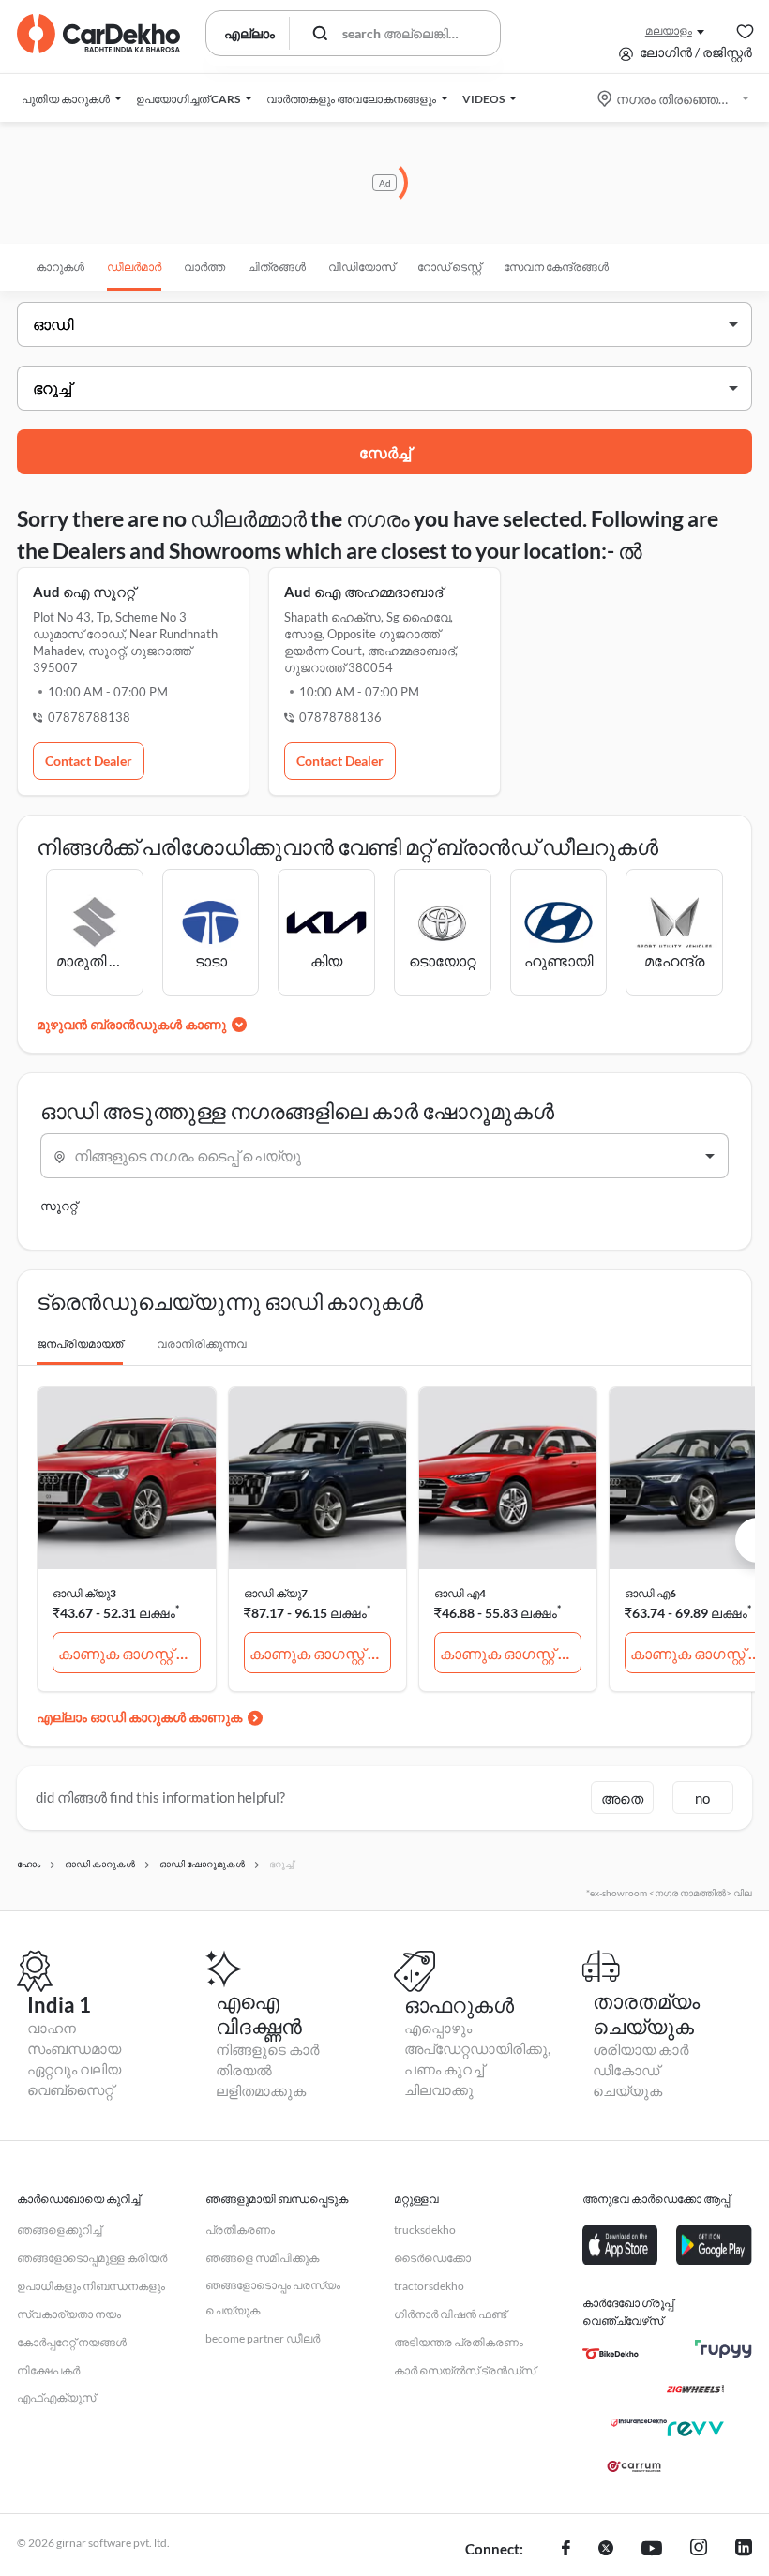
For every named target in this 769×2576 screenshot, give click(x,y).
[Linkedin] (744, 2550)
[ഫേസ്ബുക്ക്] (566, 2550)
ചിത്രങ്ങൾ (277, 267)
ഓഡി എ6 (650, 1593)
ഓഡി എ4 (460, 1593)
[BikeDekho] (611, 2354)
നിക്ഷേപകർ (48, 2370)
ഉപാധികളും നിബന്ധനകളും (91, 2286)
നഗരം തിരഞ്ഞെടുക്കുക (675, 99)
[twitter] (606, 2550)
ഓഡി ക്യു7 (276, 1593)
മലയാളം (669, 30)
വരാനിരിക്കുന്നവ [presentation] (202, 1344)
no (702, 1798)
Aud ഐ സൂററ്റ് (84, 592)
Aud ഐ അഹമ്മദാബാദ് (363, 592)
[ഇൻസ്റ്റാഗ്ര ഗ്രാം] (699, 2550)
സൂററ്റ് (59, 1206)
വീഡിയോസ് (362, 267)
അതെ (622, 1798)
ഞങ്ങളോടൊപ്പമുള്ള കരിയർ (92, 2258)
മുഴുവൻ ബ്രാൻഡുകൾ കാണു (131, 1024)
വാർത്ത (204, 267)
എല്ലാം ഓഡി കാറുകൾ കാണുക (139, 1717)
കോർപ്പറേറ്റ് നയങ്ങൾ (72, 2342)
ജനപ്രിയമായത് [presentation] (80, 1344)
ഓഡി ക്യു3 (84, 1593)
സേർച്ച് (385, 452)
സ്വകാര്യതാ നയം (69, 2314)
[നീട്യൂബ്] (652, 2550)
